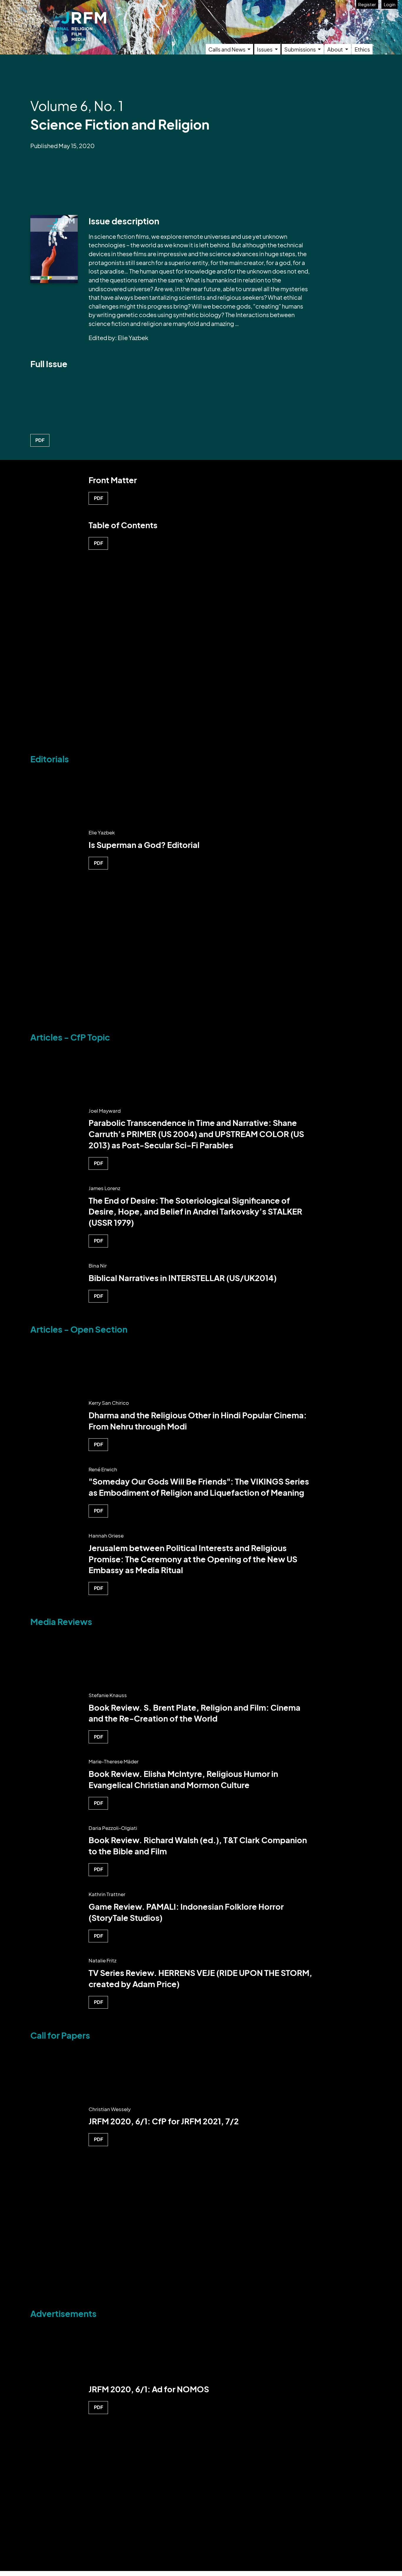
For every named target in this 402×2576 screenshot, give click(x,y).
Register (367, 4)
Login (390, 4)
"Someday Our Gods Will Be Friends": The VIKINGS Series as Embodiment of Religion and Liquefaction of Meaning (199, 1487)
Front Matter (113, 480)
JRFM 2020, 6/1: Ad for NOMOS (149, 2389)
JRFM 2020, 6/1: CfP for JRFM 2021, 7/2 (164, 2121)
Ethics (362, 49)
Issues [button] (265, 49)
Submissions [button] (300, 49)
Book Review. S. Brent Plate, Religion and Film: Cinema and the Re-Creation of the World (195, 1713)
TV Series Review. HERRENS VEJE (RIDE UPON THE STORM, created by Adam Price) (200, 1978)
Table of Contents (123, 525)
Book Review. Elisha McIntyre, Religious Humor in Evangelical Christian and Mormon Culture (183, 1779)
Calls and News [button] (227, 49)
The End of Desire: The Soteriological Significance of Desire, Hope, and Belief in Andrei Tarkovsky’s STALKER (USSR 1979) (195, 1212)
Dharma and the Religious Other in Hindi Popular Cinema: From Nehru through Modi (198, 1421)
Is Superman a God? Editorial (144, 845)
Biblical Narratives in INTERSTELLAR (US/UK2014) (183, 1278)
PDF (40, 440)
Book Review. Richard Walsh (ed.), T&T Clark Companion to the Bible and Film (198, 1846)
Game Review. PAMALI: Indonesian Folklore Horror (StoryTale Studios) (186, 1912)
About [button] (335, 49)
